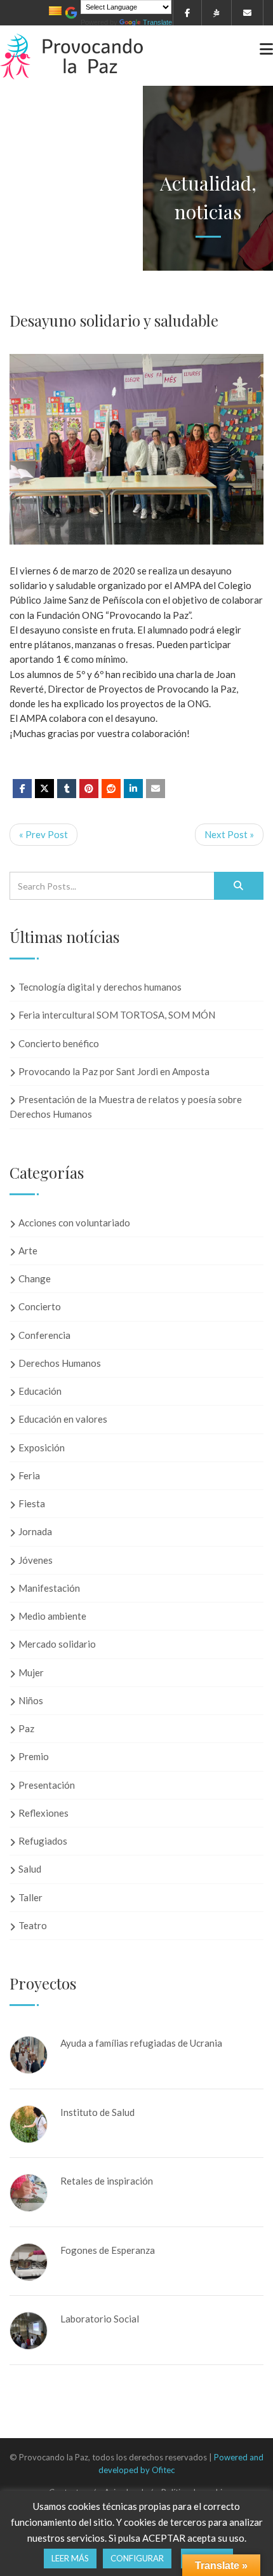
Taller (30, 1897)
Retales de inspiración (107, 2181)
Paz (26, 1728)
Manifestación (49, 1588)
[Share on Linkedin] (111, 789)
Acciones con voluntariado (74, 1223)
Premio (34, 1756)
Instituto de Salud (97, 2112)
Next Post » (229, 834)
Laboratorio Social (100, 2319)
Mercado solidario (57, 1644)
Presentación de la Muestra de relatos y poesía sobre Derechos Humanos (126, 1107)
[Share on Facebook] (22, 789)
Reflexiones (43, 1813)
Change (35, 1278)
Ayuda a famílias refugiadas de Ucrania (141, 2043)
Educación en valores (63, 1419)
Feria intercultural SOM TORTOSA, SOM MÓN (117, 1015)
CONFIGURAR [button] (137, 2558)
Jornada (35, 1531)
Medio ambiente (52, 1616)
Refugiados (43, 1841)
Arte (28, 1251)
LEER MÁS (70, 2558)
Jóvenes (36, 1560)
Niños (31, 1700)
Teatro (33, 1925)
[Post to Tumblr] (67, 789)
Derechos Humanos (60, 1363)
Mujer (31, 1672)
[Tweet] (44, 789)
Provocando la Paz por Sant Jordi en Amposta (114, 1071)
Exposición (42, 1447)
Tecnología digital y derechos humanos (100, 987)
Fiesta (32, 1503)
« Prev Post (43, 834)
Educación (40, 1391)
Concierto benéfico (59, 1043)
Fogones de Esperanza (108, 2250)
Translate (157, 22)
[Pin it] (89, 789)
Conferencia (44, 1335)
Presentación (47, 1785)
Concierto (40, 1306)
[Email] (156, 789)
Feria (29, 1475)
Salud (30, 1869)
